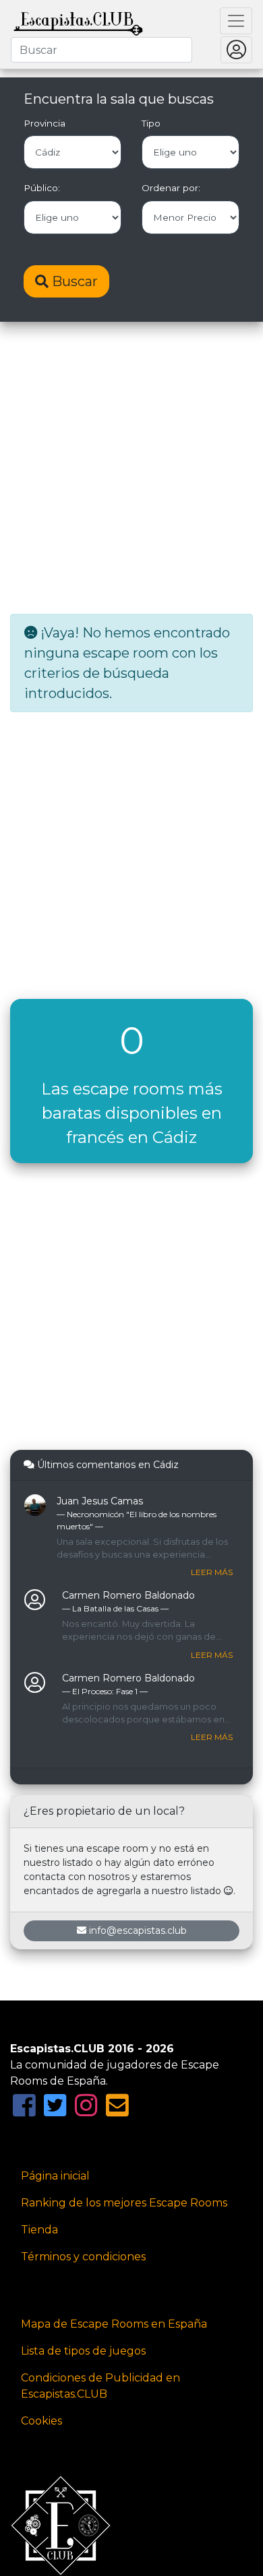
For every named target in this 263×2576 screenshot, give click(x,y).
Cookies (41, 2421)
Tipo (151, 123)
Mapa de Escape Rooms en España (114, 2324)
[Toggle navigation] (236, 21)
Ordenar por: (171, 188)
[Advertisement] (131, 469)
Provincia (45, 123)
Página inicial (55, 2176)
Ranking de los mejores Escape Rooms (124, 2203)
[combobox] (101, 50)
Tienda (39, 2230)
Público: (42, 188)
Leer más (212, 1572)
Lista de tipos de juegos (83, 2351)
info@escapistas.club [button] (138, 1930)
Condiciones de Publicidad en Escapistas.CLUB (100, 2386)
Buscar (73, 281)
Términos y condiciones (83, 2257)
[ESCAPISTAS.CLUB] (78, 21)
